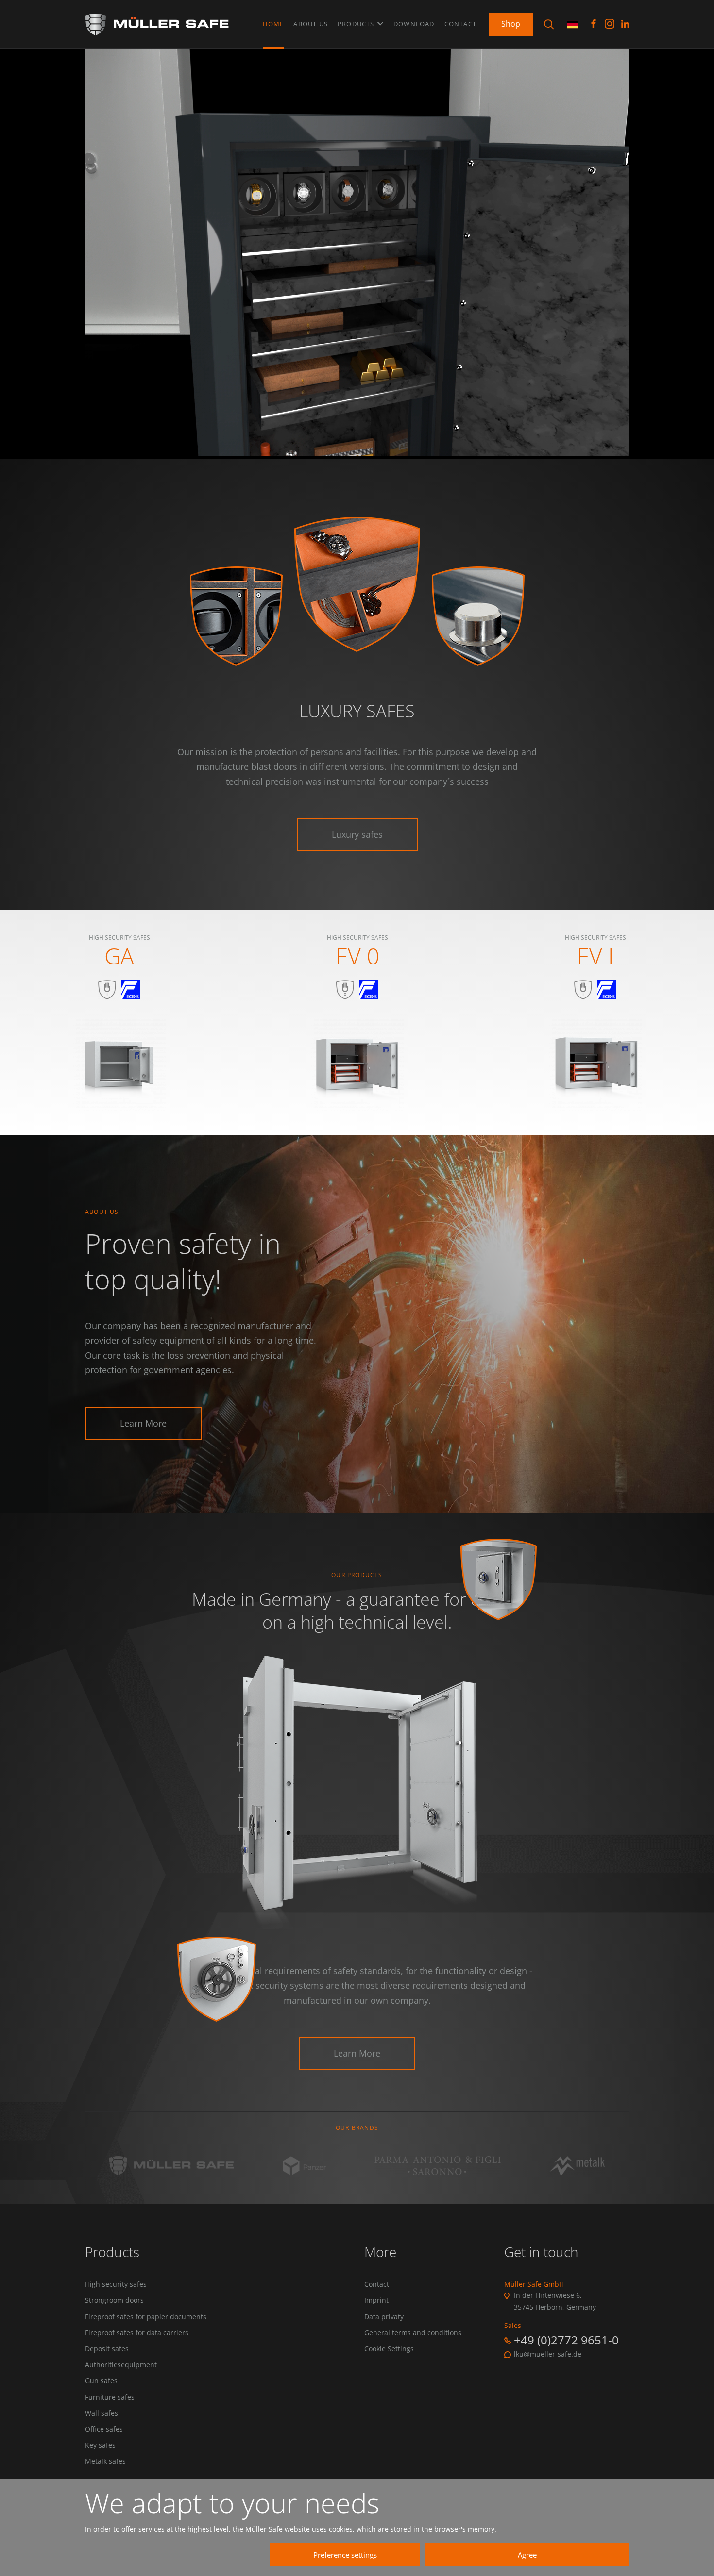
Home (273, 24)
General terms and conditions (413, 2333)
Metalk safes (105, 2461)
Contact (460, 24)
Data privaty (384, 2317)
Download (414, 24)
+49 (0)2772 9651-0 (566, 2340)
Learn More (143, 1423)
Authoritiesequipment (121, 2365)
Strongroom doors (114, 2300)
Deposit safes (107, 2349)
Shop (511, 24)
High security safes (116, 2284)
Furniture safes (110, 2397)
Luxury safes (357, 834)
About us (311, 24)
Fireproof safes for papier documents (146, 2317)
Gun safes (101, 2381)
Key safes (100, 2445)
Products (357, 24)
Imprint (376, 2300)
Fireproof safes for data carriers (137, 2333)
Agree (527, 2555)
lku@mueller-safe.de (548, 2354)
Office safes (104, 2429)
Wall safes (102, 2413)
